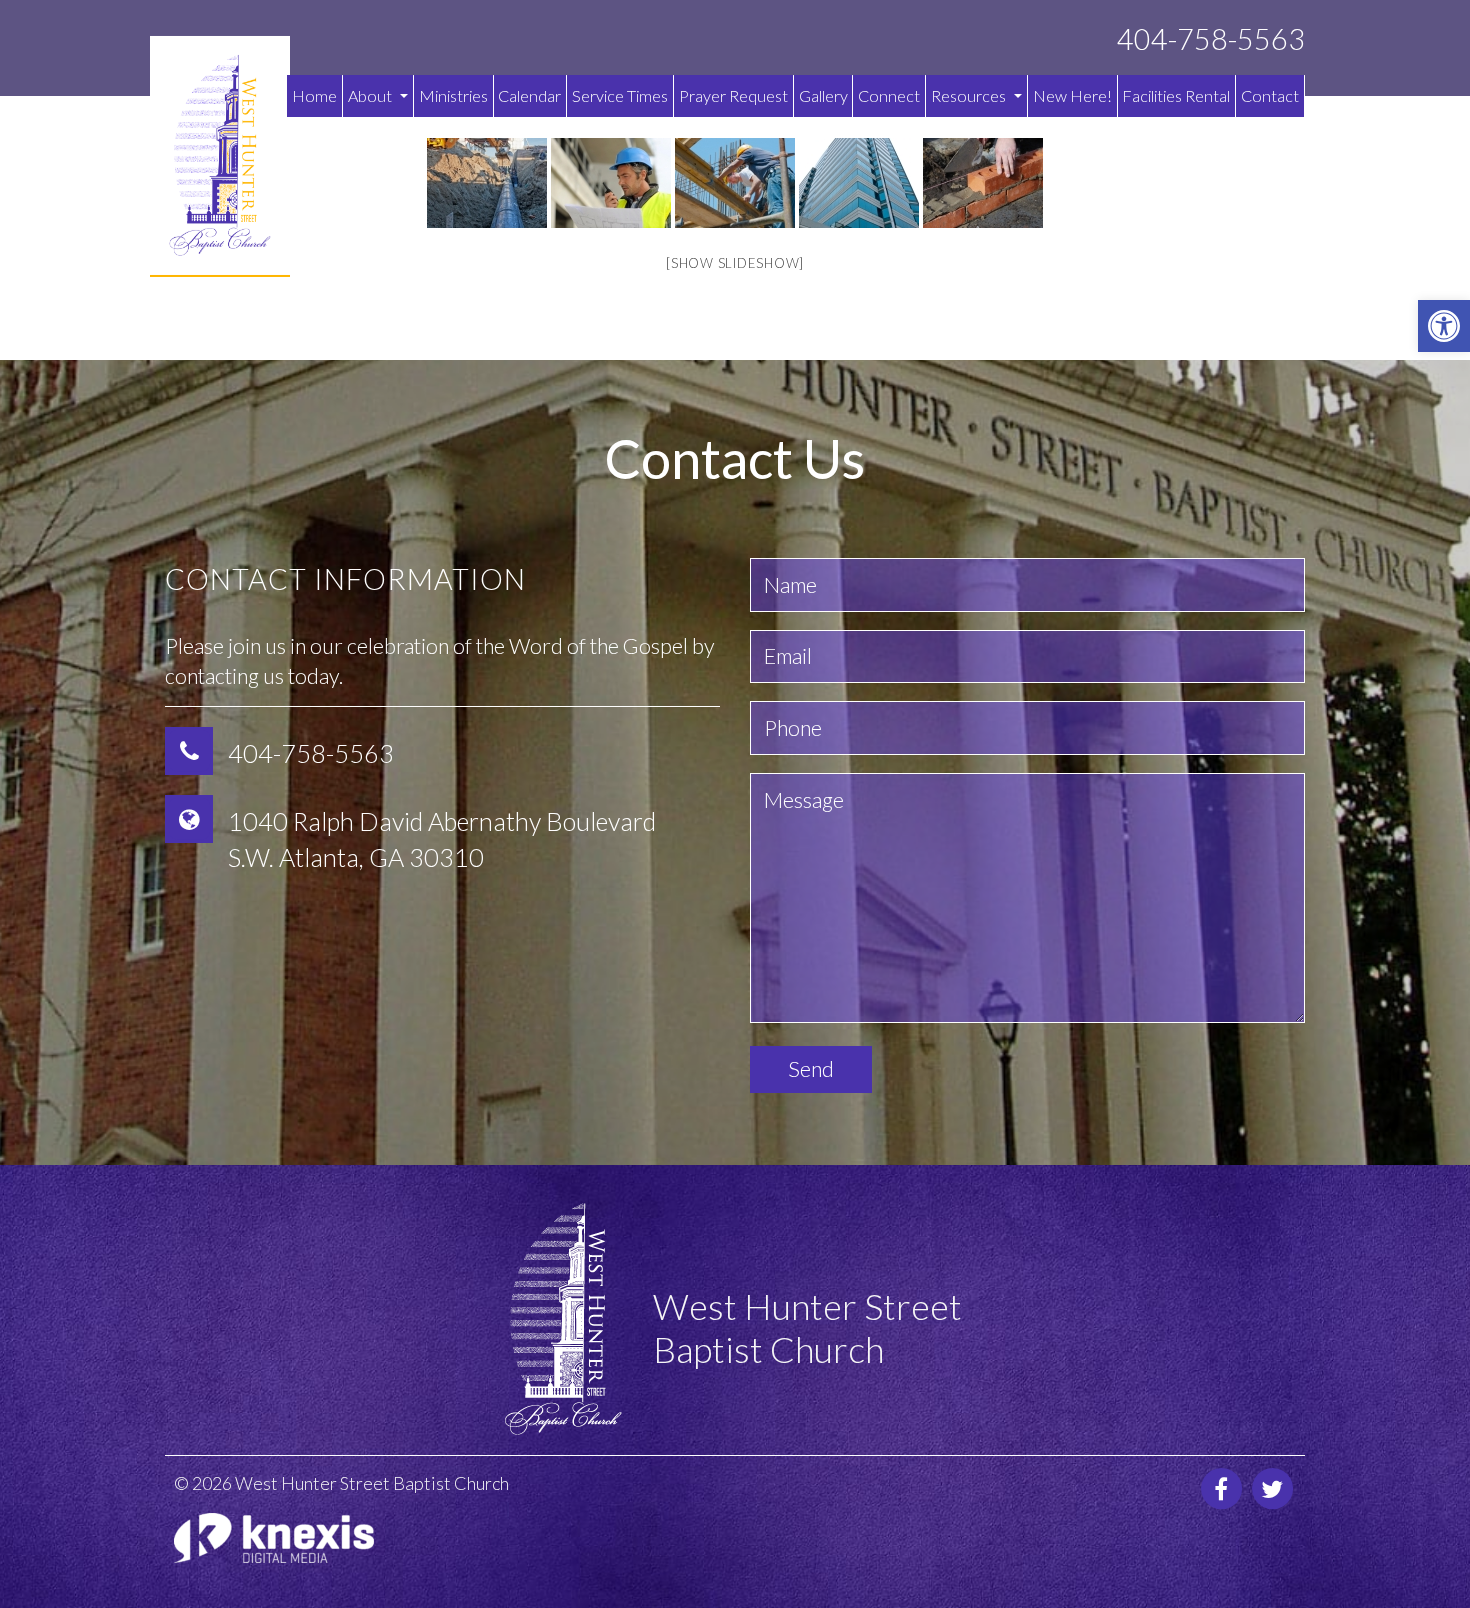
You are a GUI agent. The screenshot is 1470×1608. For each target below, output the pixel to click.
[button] (1444, 326)
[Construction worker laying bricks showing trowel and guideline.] (983, 183)
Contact (1270, 95)
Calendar (529, 95)
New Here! (1072, 95)
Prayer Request (733, 95)
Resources (970, 95)
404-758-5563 (1211, 39)
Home (314, 95)
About (371, 95)
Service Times (620, 95)
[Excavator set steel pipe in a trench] (487, 183)
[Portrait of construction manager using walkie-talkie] (611, 183)
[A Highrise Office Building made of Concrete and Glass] (859, 183)
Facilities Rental (1176, 95)
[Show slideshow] (735, 263)
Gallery (823, 95)
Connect (889, 95)
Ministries (453, 95)
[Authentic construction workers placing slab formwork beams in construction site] (735, 183)
